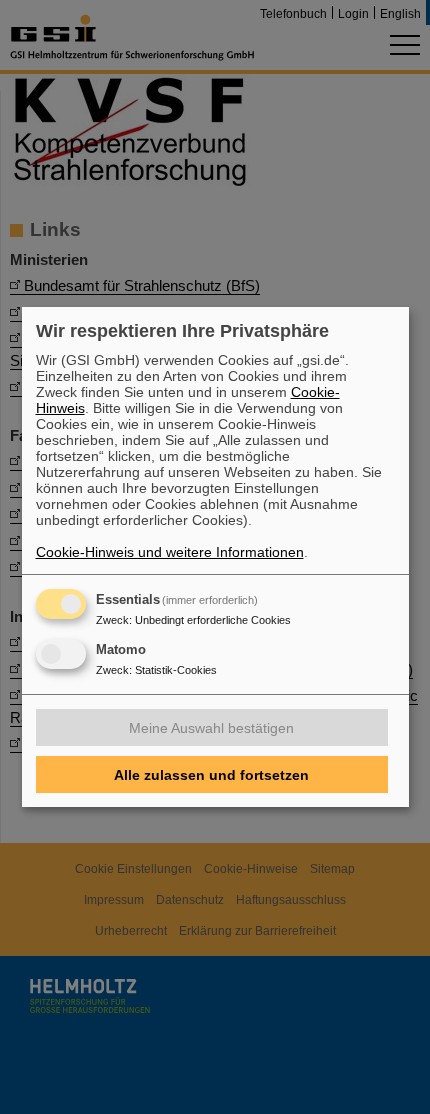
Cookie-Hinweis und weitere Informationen (170, 552)
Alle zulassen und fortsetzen (211, 775)
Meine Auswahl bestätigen (211, 728)
